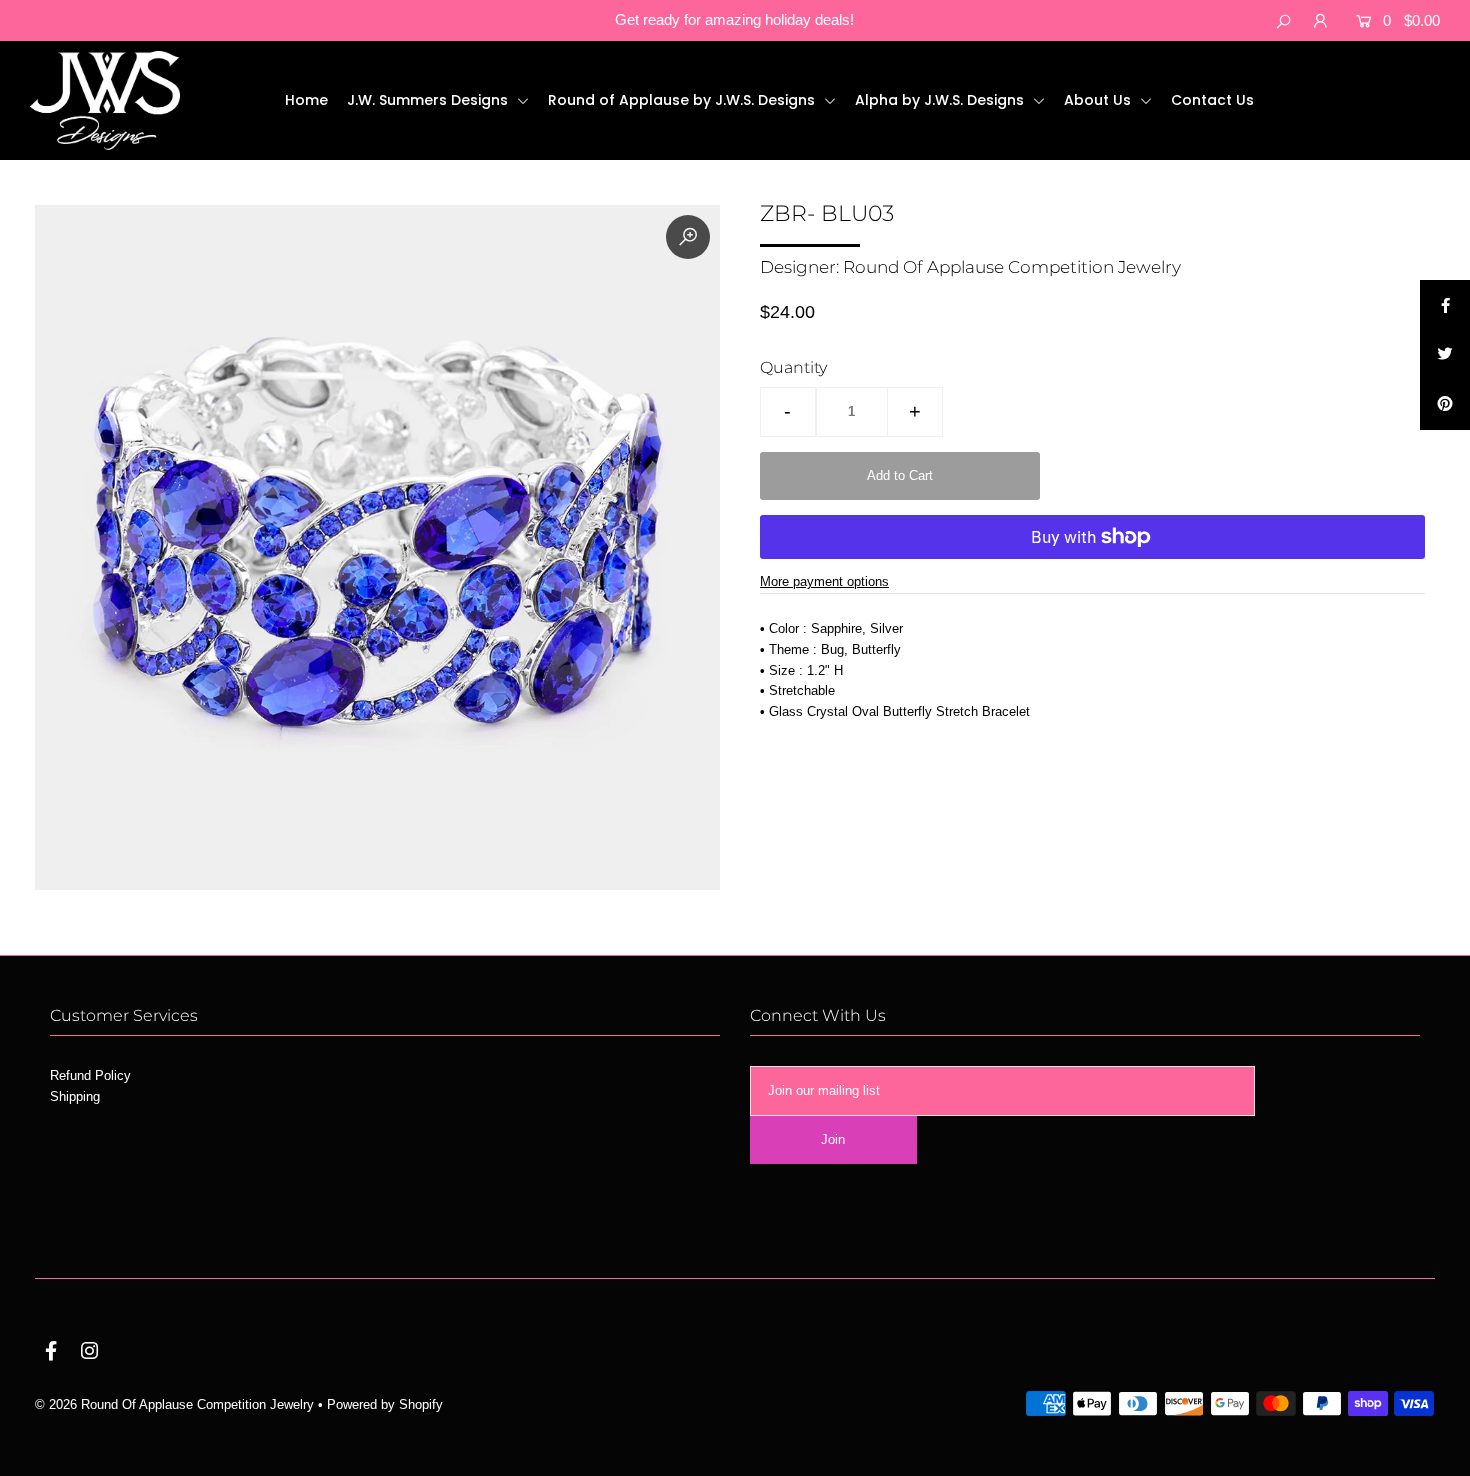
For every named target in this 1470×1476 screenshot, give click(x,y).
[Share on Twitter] (1445, 355)
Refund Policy (90, 1075)
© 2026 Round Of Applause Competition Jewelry (174, 1404)
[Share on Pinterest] (1445, 405)
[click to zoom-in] (688, 237)
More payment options (824, 581)
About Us (1099, 100)
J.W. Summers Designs (429, 100)
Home (306, 100)
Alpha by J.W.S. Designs (941, 100)
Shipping (75, 1096)
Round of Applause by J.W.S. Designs (683, 100)
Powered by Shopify (385, 1404)
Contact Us (1212, 100)
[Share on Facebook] (1445, 305)
